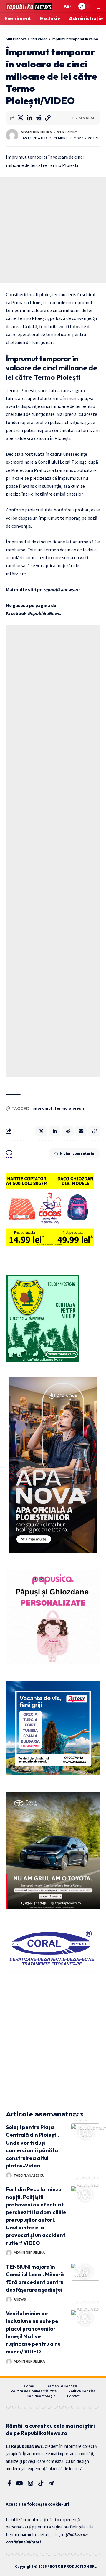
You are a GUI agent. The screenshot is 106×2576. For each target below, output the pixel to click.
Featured (88, 2135)
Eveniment (87, 2178)
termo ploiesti (69, 1108)
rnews (20, 2299)
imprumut (42, 1108)
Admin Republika (36, 132)
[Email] (81, 1131)
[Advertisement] (53, 230)
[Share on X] (20, 118)
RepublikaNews (43, 613)
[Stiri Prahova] (29, 6)
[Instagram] (31, 2483)
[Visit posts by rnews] (9, 2299)
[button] (57, 6)
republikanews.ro (61, 589)
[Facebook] (9, 2483)
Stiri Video (67, 132)
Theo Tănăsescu (29, 2175)
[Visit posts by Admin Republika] (12, 135)
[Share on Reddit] (39, 118)
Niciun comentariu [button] (77, 1153)
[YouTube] (20, 2483)
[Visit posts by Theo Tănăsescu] (9, 2175)
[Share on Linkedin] (29, 118)
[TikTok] (41, 2483)
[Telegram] (51, 2483)
